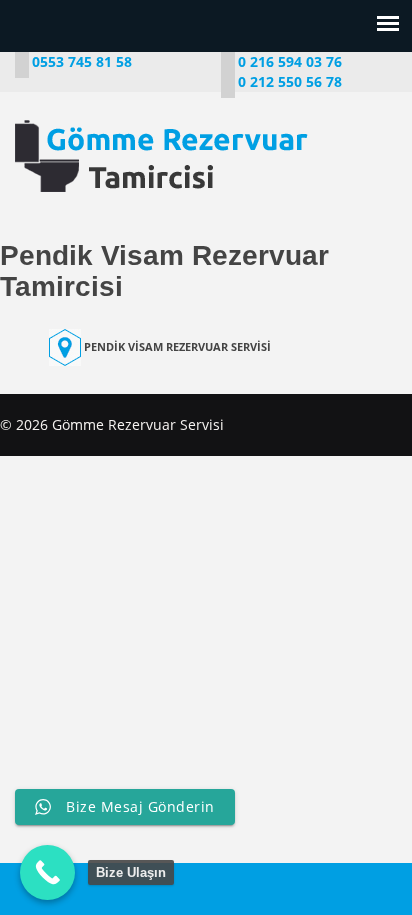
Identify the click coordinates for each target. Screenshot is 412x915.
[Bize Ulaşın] (47, 872)
